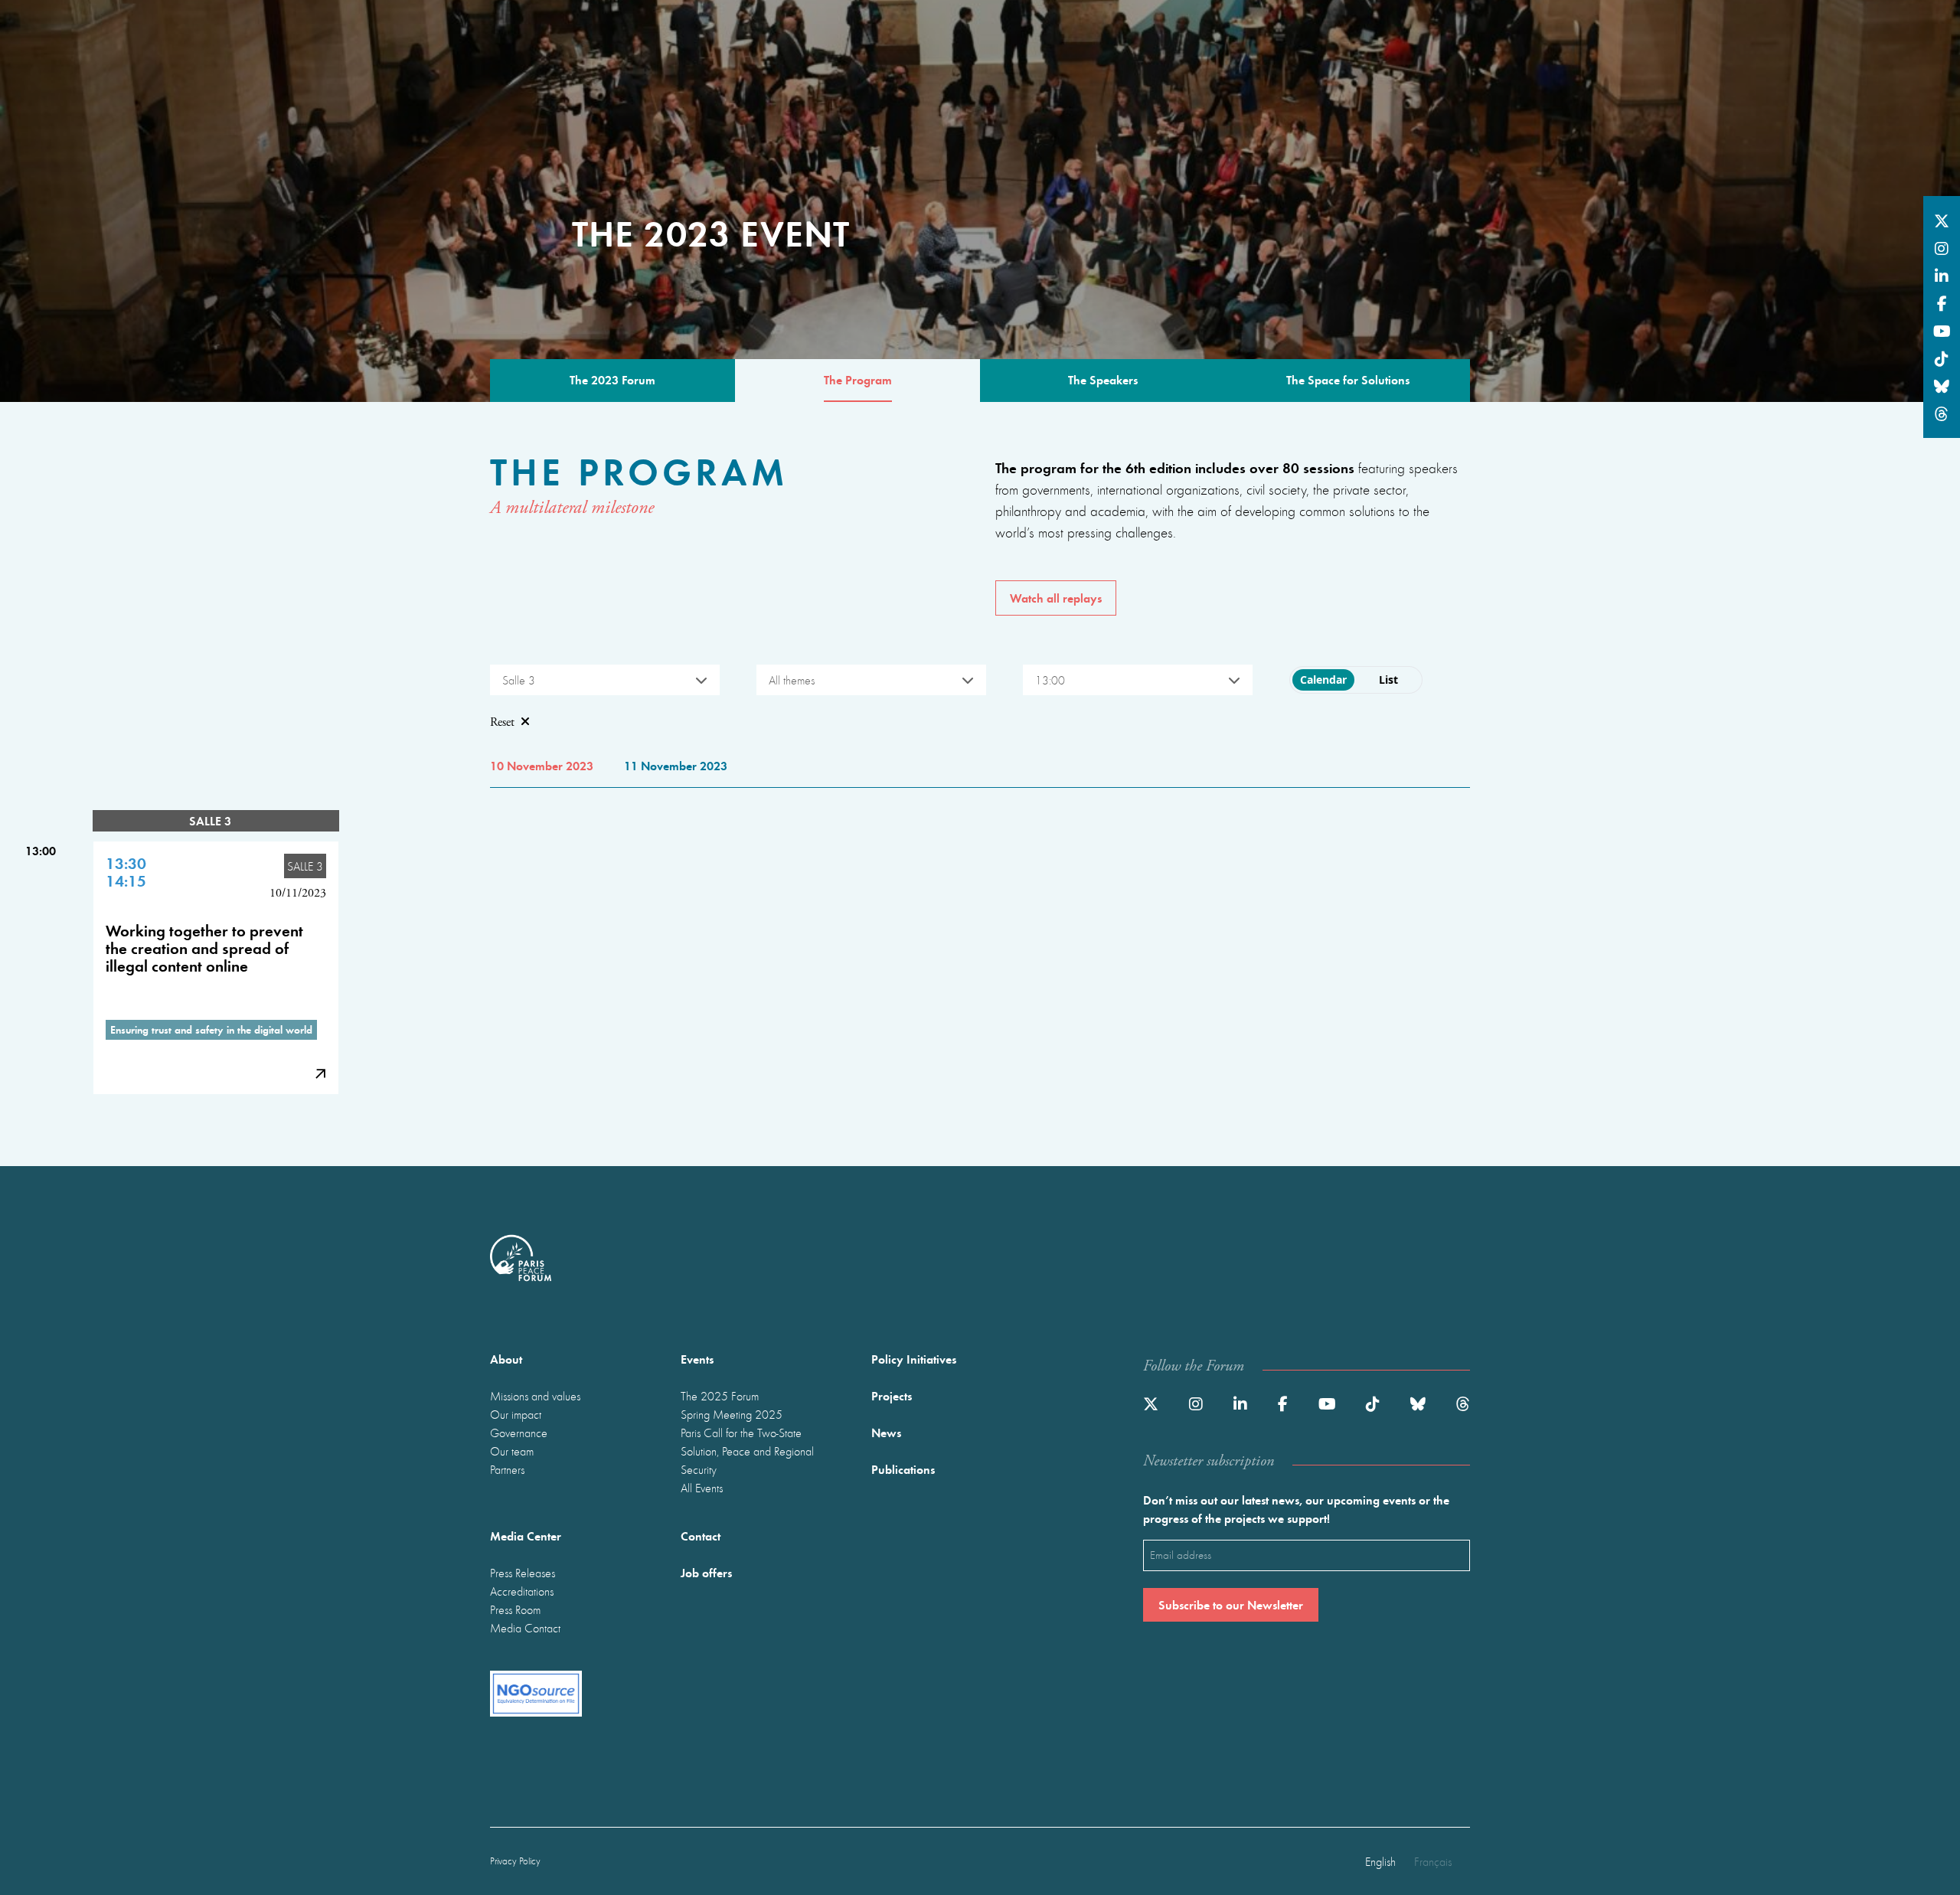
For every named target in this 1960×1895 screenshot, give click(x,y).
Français (1433, 1861)
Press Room (515, 1609)
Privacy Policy (515, 1861)
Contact (701, 1536)
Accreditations (522, 1591)
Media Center (526, 1536)
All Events (702, 1488)
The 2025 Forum (720, 1396)
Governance (519, 1433)
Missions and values (535, 1396)
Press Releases (523, 1573)
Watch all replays (1056, 598)
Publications (903, 1469)
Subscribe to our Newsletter (1231, 1604)
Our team (512, 1451)
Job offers (706, 1572)
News (886, 1432)
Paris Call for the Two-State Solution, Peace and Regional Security (747, 1451)
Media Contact (525, 1628)
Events (697, 1359)
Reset (502, 722)
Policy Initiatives (914, 1359)
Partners (507, 1469)
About (506, 1359)
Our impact (516, 1414)
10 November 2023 (542, 765)
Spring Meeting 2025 (732, 1414)
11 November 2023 (676, 765)
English (1380, 1861)
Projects (892, 1395)
